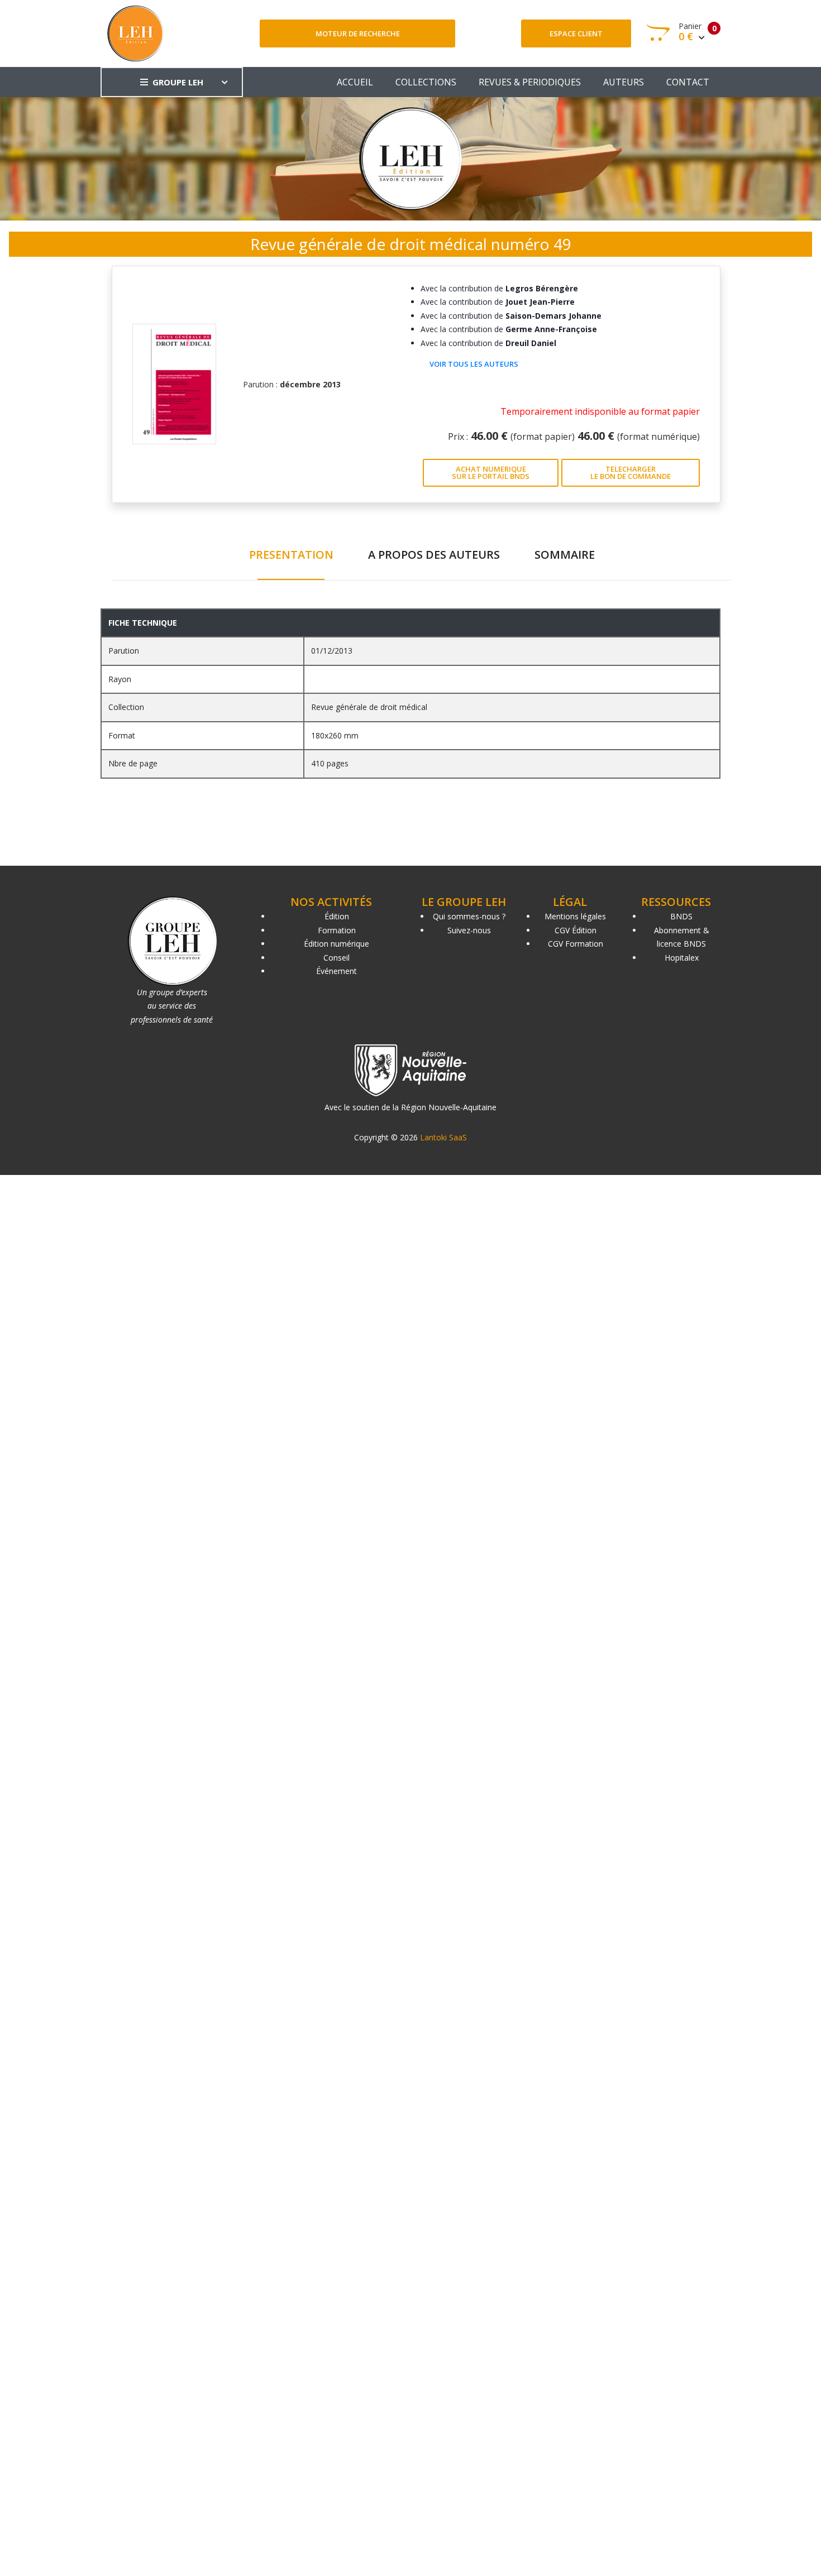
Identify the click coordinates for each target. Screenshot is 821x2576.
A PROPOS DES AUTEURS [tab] (434, 555)
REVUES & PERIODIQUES (530, 82)
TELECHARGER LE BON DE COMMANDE (631, 472)
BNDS (681, 916)
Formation (337, 930)
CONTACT (688, 82)
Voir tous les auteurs (474, 364)
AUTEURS (624, 82)
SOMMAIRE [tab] (565, 555)
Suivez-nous (469, 930)
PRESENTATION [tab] (291, 555)
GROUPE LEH (178, 82)
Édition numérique (336, 944)
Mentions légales (575, 916)
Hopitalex (682, 958)
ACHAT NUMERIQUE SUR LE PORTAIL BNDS (491, 472)
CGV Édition (576, 930)
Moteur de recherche (358, 33)
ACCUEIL (355, 82)
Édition (337, 916)
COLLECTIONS (426, 82)
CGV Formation (576, 944)
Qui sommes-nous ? (469, 916)
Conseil (336, 958)
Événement (336, 971)
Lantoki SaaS (443, 1137)
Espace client (576, 33)
